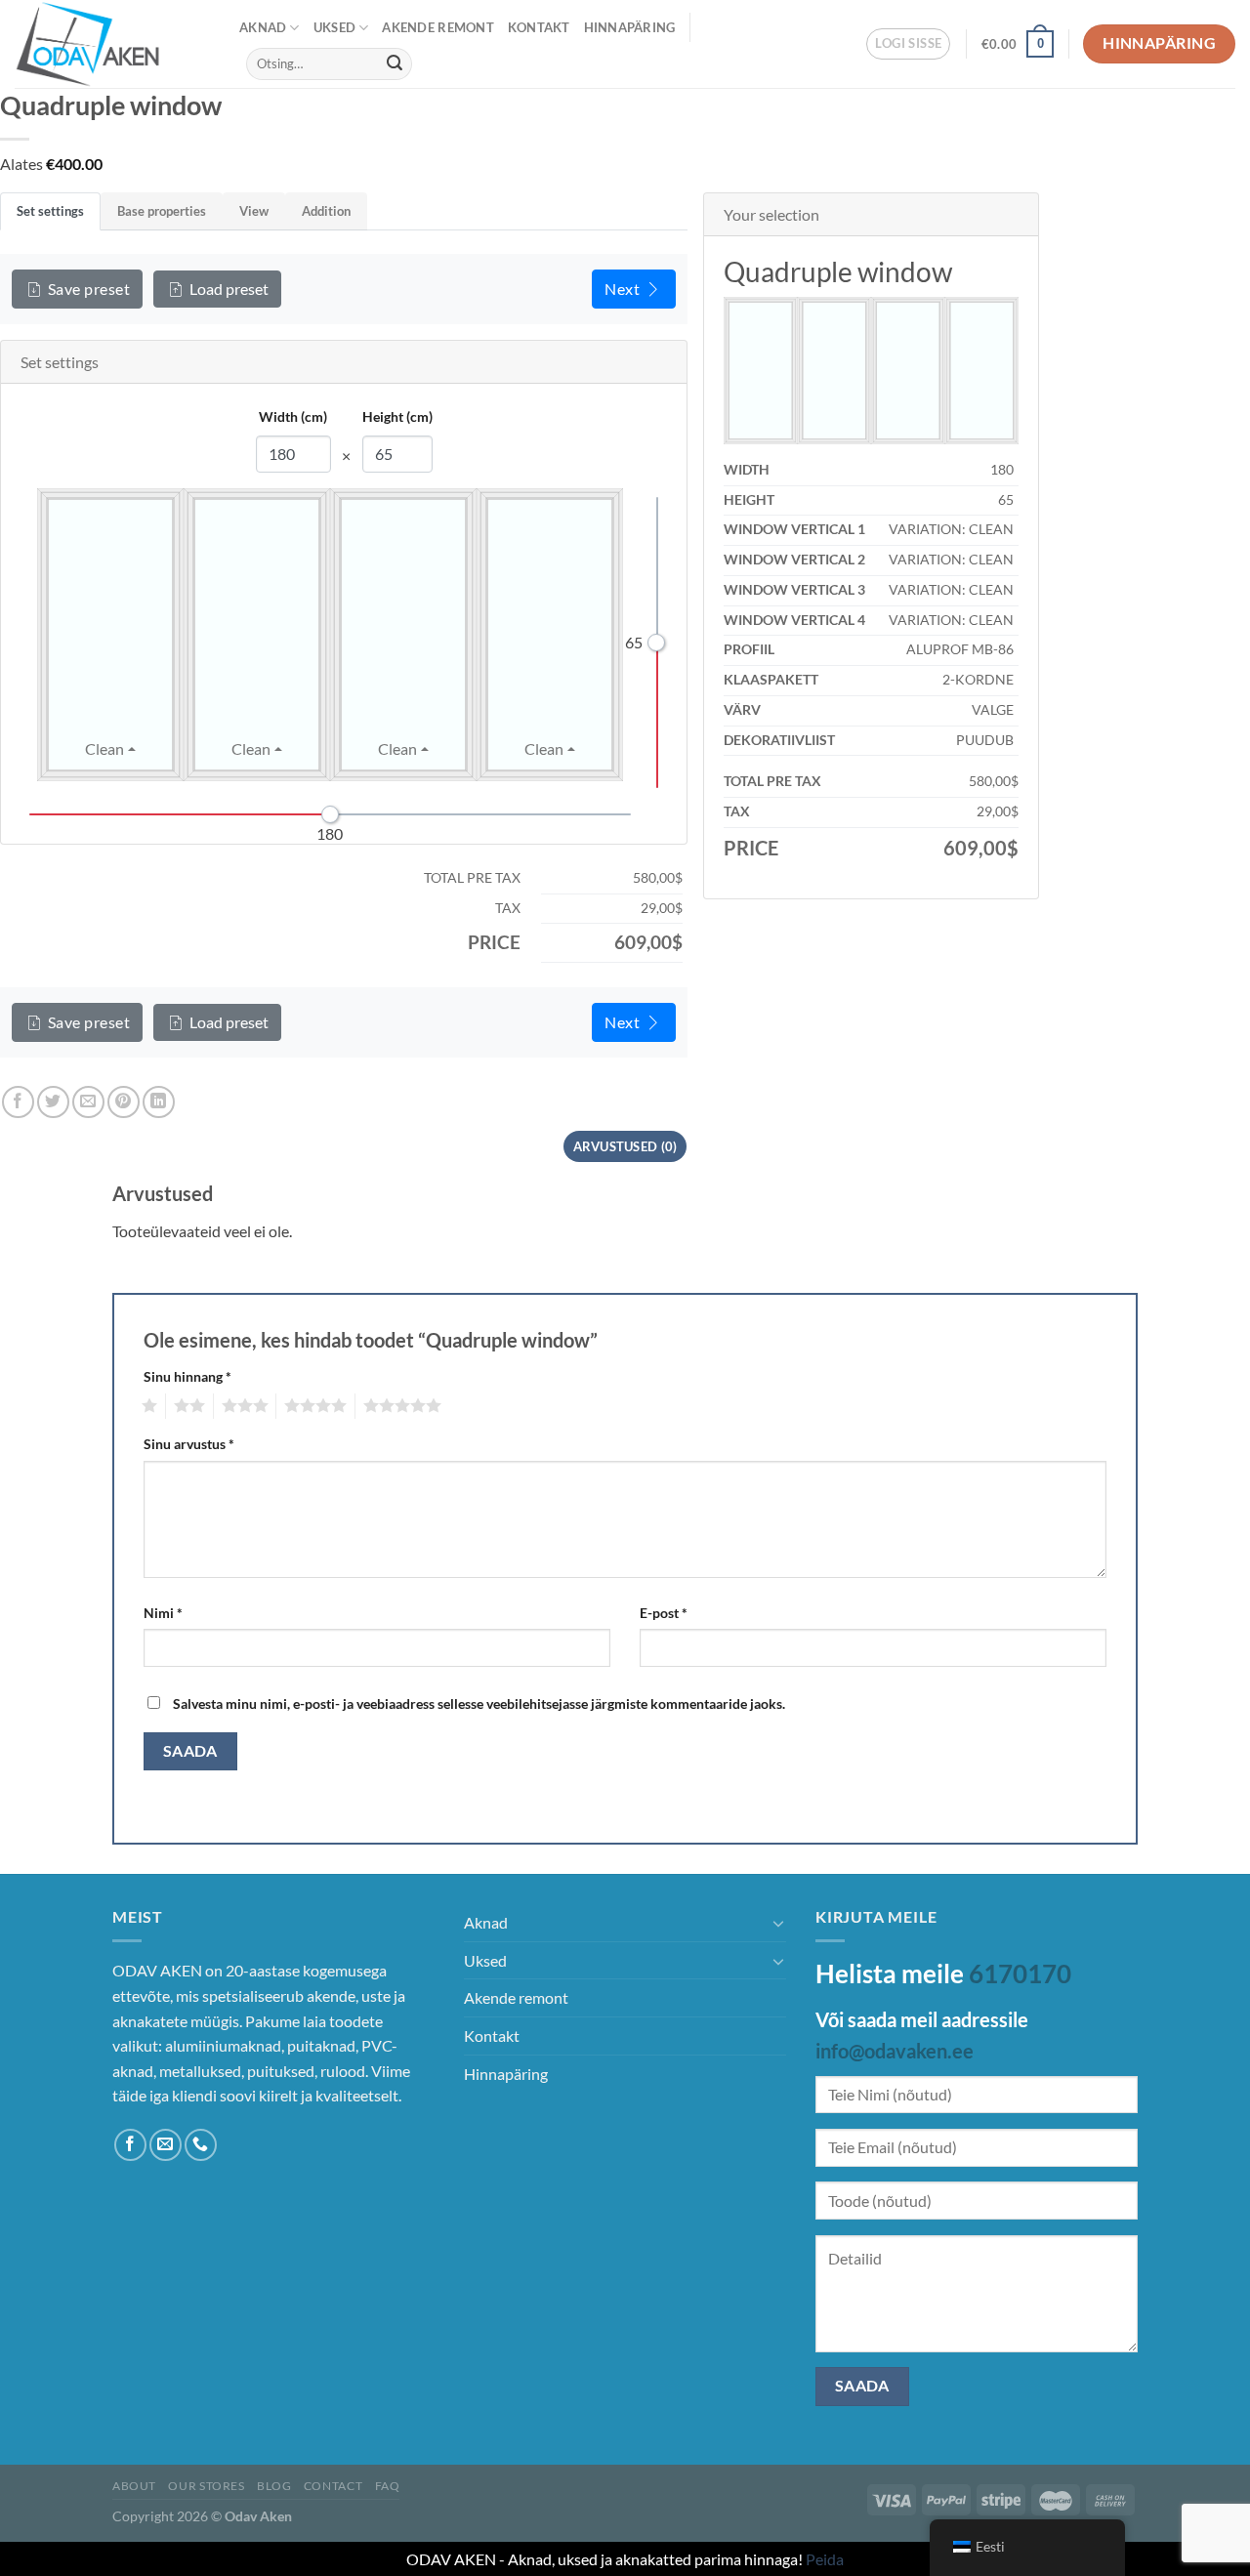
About (134, 2486)
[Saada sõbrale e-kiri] (88, 1102)
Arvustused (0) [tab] (625, 1146)
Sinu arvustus (189, 1444)
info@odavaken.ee (895, 2051)
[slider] (656, 643)
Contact (333, 2486)
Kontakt (539, 27)
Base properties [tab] (162, 211)
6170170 (1020, 1974)
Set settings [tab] (50, 211)
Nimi (163, 1613)
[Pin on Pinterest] (124, 1102)
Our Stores (206, 2486)
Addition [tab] (326, 211)
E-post (664, 1613)
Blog (274, 2486)
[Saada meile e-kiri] (166, 2145)
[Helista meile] (201, 2145)
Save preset (89, 289)
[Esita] (395, 63)
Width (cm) (293, 416)
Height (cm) (397, 416)
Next (622, 289)
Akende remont (437, 27)
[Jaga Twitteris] (53, 1102)
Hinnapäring (630, 27)
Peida (825, 2559)
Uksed (334, 27)
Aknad (263, 27)
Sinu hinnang (187, 1376)
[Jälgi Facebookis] (130, 2145)
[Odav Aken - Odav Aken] (112, 44)
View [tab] (254, 211)
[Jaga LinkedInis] (159, 1102)
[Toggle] (778, 1923)
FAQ (388, 2486)
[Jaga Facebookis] (18, 1102)
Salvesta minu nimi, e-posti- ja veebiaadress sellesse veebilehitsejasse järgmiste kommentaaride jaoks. (479, 1703)
